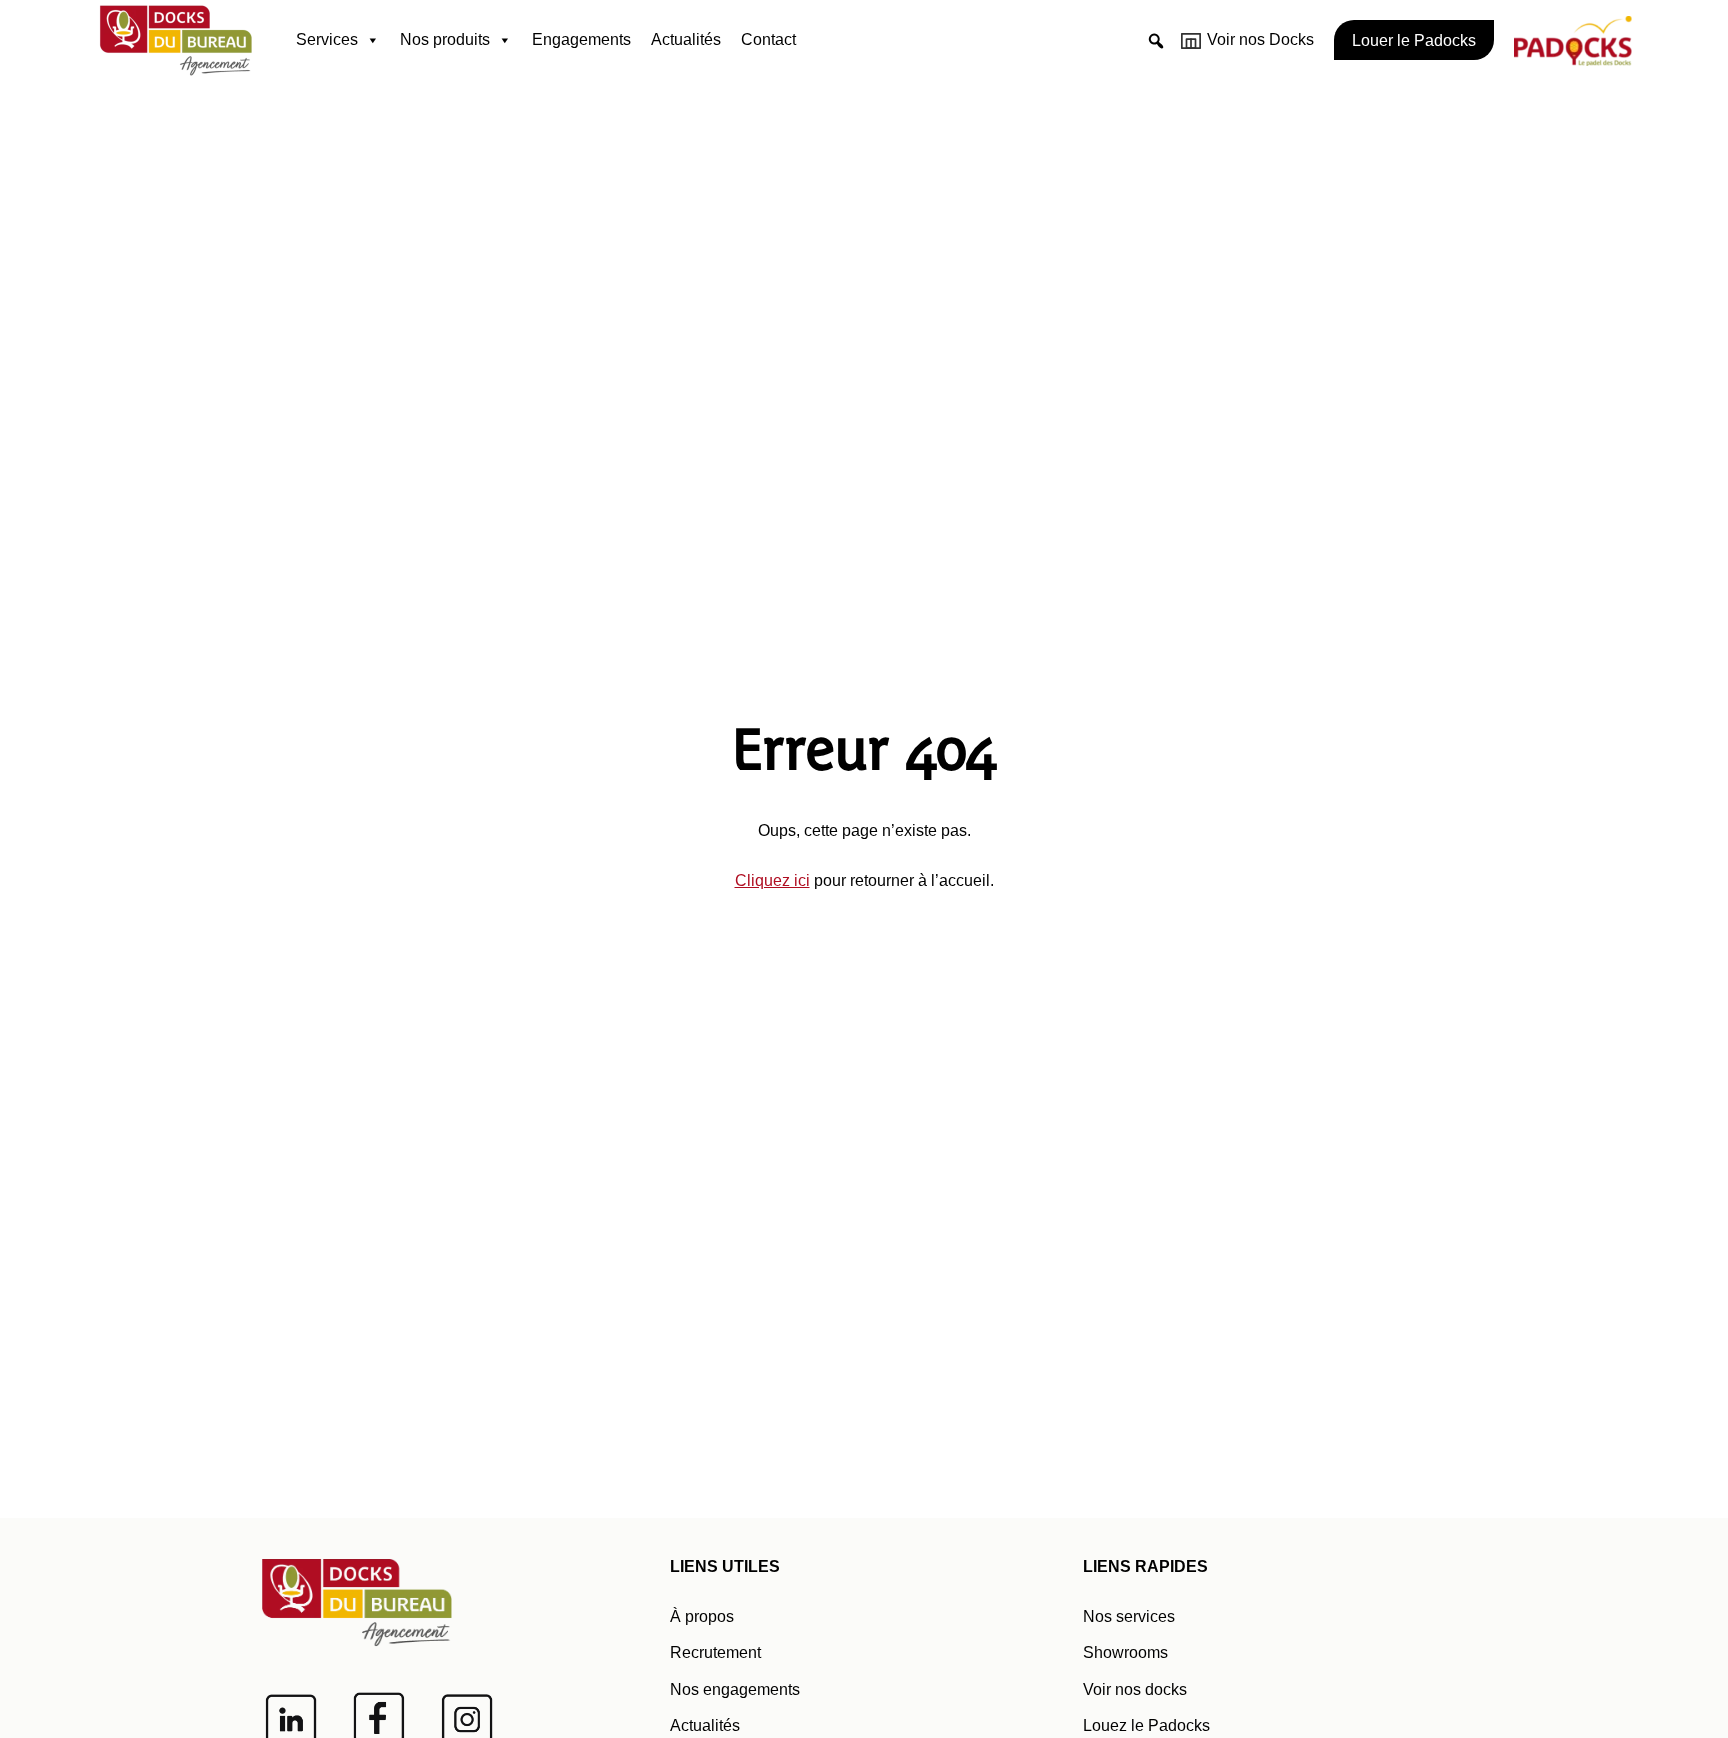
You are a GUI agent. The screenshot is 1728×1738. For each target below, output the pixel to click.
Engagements (581, 39)
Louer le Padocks (1414, 40)
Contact (768, 39)
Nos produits (445, 39)
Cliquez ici (772, 880)
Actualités (686, 39)
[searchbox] (1156, 71)
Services (327, 39)
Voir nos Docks (1260, 39)
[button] (1156, 41)
